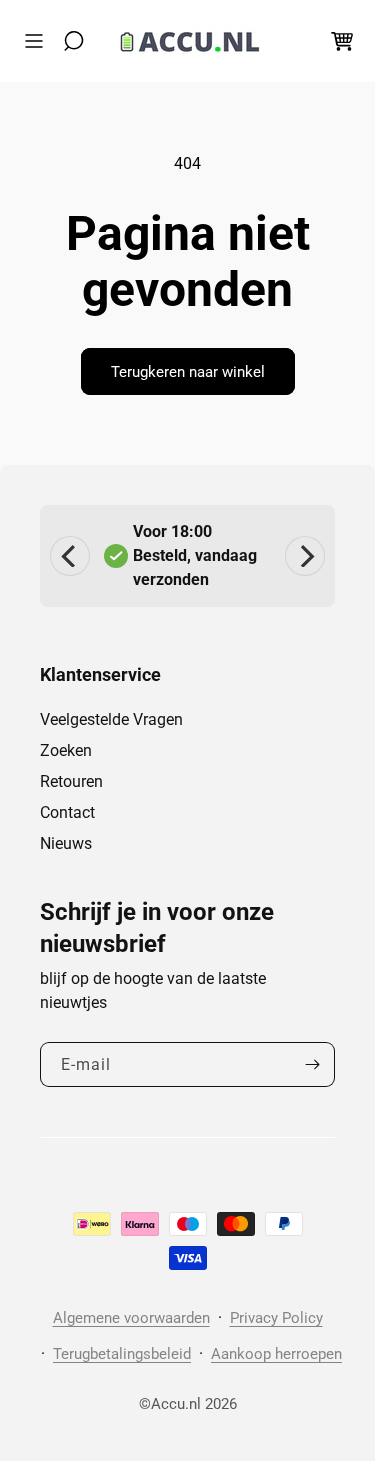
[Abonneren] (312, 1064)
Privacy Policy (276, 1318)
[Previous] (70, 556)
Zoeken (66, 750)
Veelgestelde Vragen (111, 719)
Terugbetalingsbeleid (122, 1354)
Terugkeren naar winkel (188, 372)
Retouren (71, 781)
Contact (67, 812)
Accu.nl (176, 1404)
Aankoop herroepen (276, 1354)
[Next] (305, 556)
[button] (39, 41)
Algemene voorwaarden (131, 1318)
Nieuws (66, 843)
